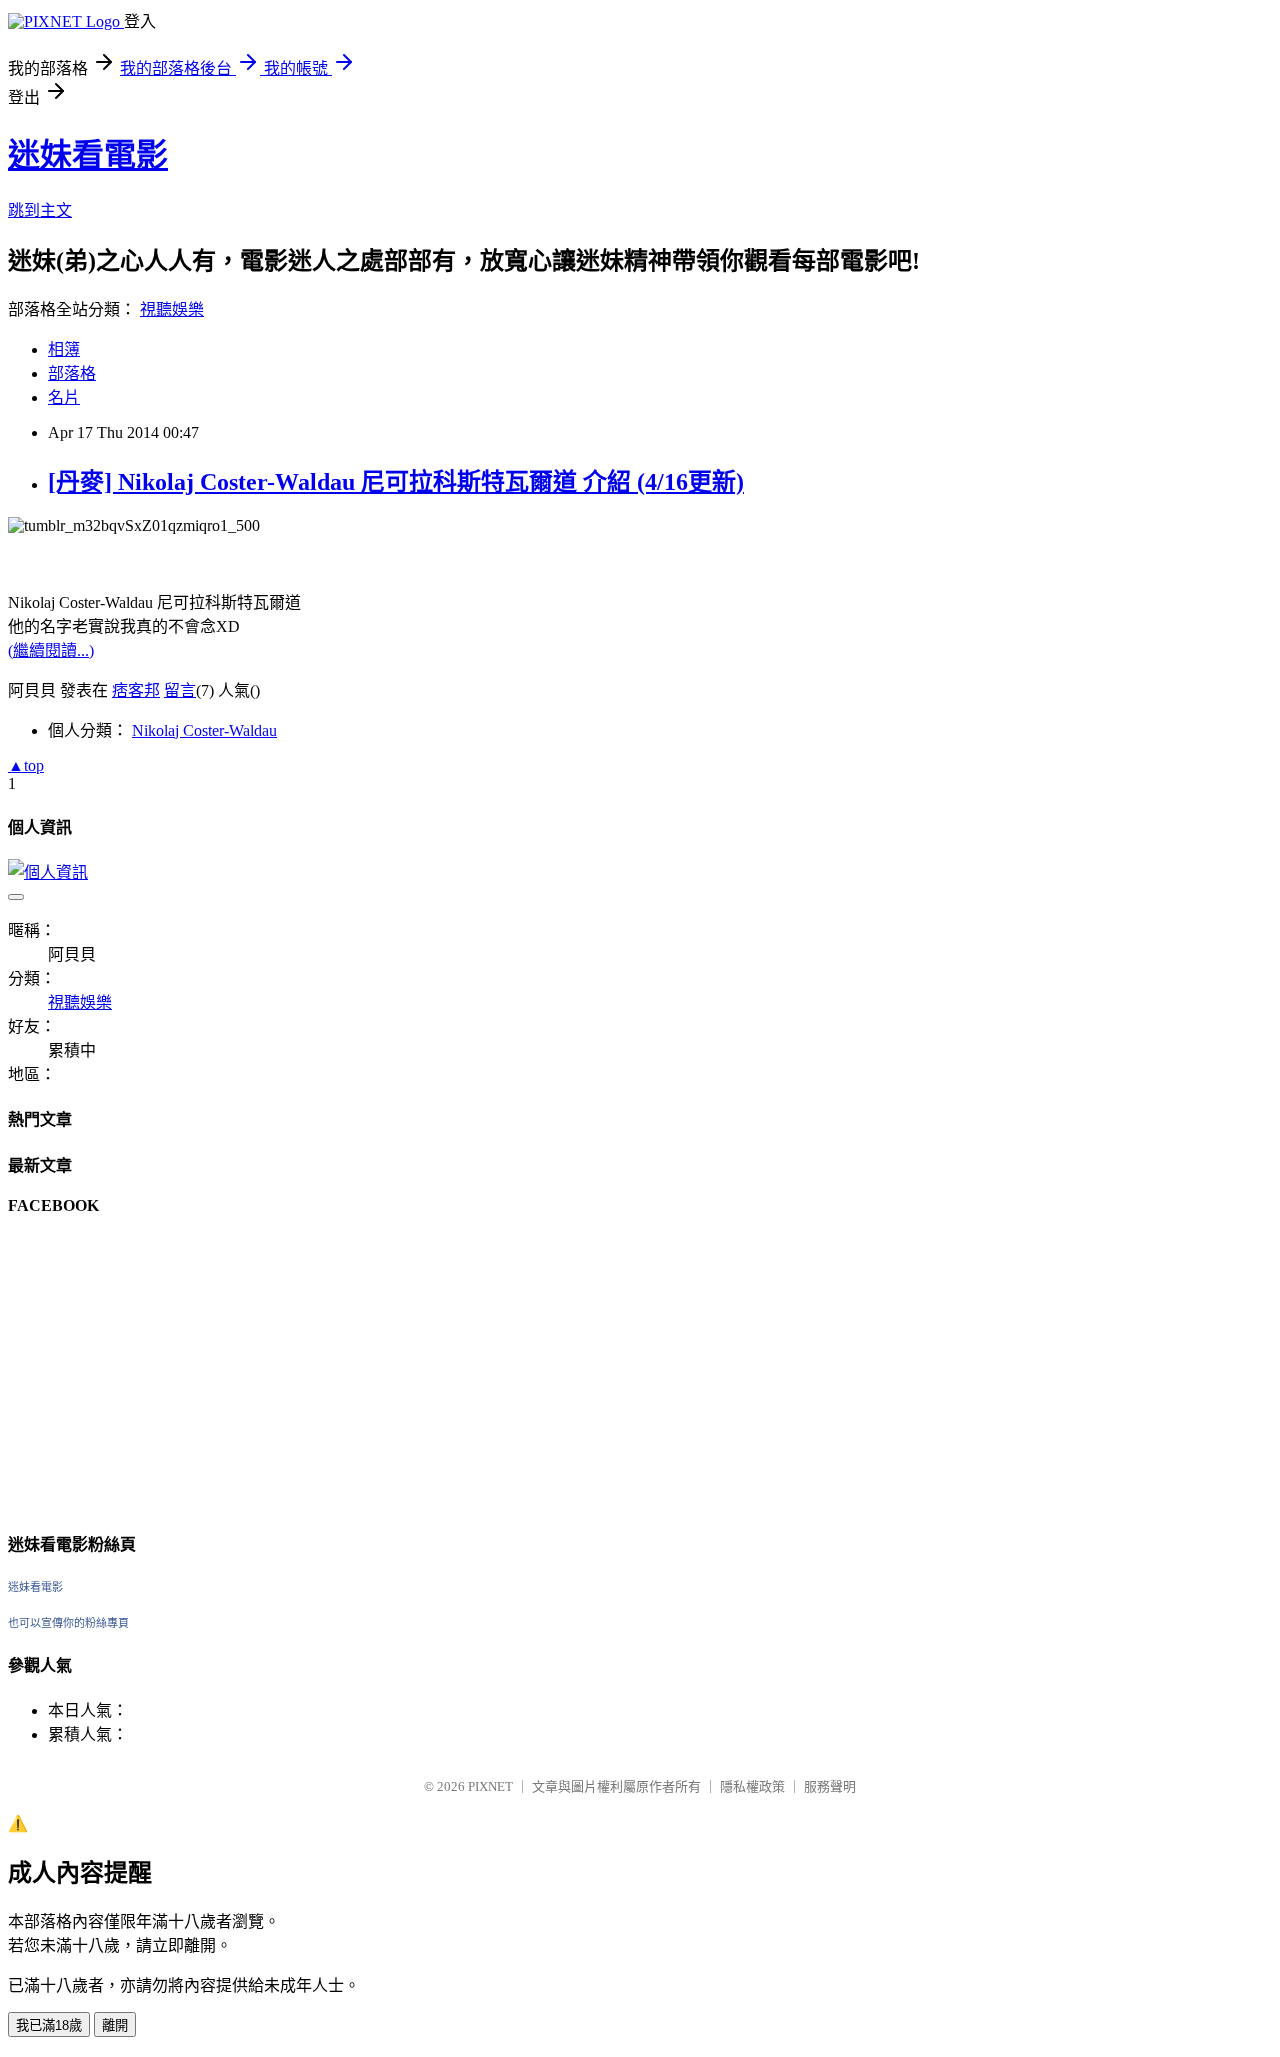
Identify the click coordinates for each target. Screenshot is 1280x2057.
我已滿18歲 (49, 2025)
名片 (64, 397)
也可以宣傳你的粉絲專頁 (68, 1623)
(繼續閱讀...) (51, 650)
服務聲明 (830, 1786)
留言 (180, 690)
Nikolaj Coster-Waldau (204, 730)
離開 (115, 2025)
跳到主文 (40, 210)
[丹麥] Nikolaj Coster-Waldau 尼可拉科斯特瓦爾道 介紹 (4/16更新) (396, 482)
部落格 (72, 373)
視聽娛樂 (172, 309)
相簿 (64, 349)
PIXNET (490, 1786)
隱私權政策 (752, 1786)
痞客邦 (136, 690)
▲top (26, 765)
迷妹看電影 (88, 155)
